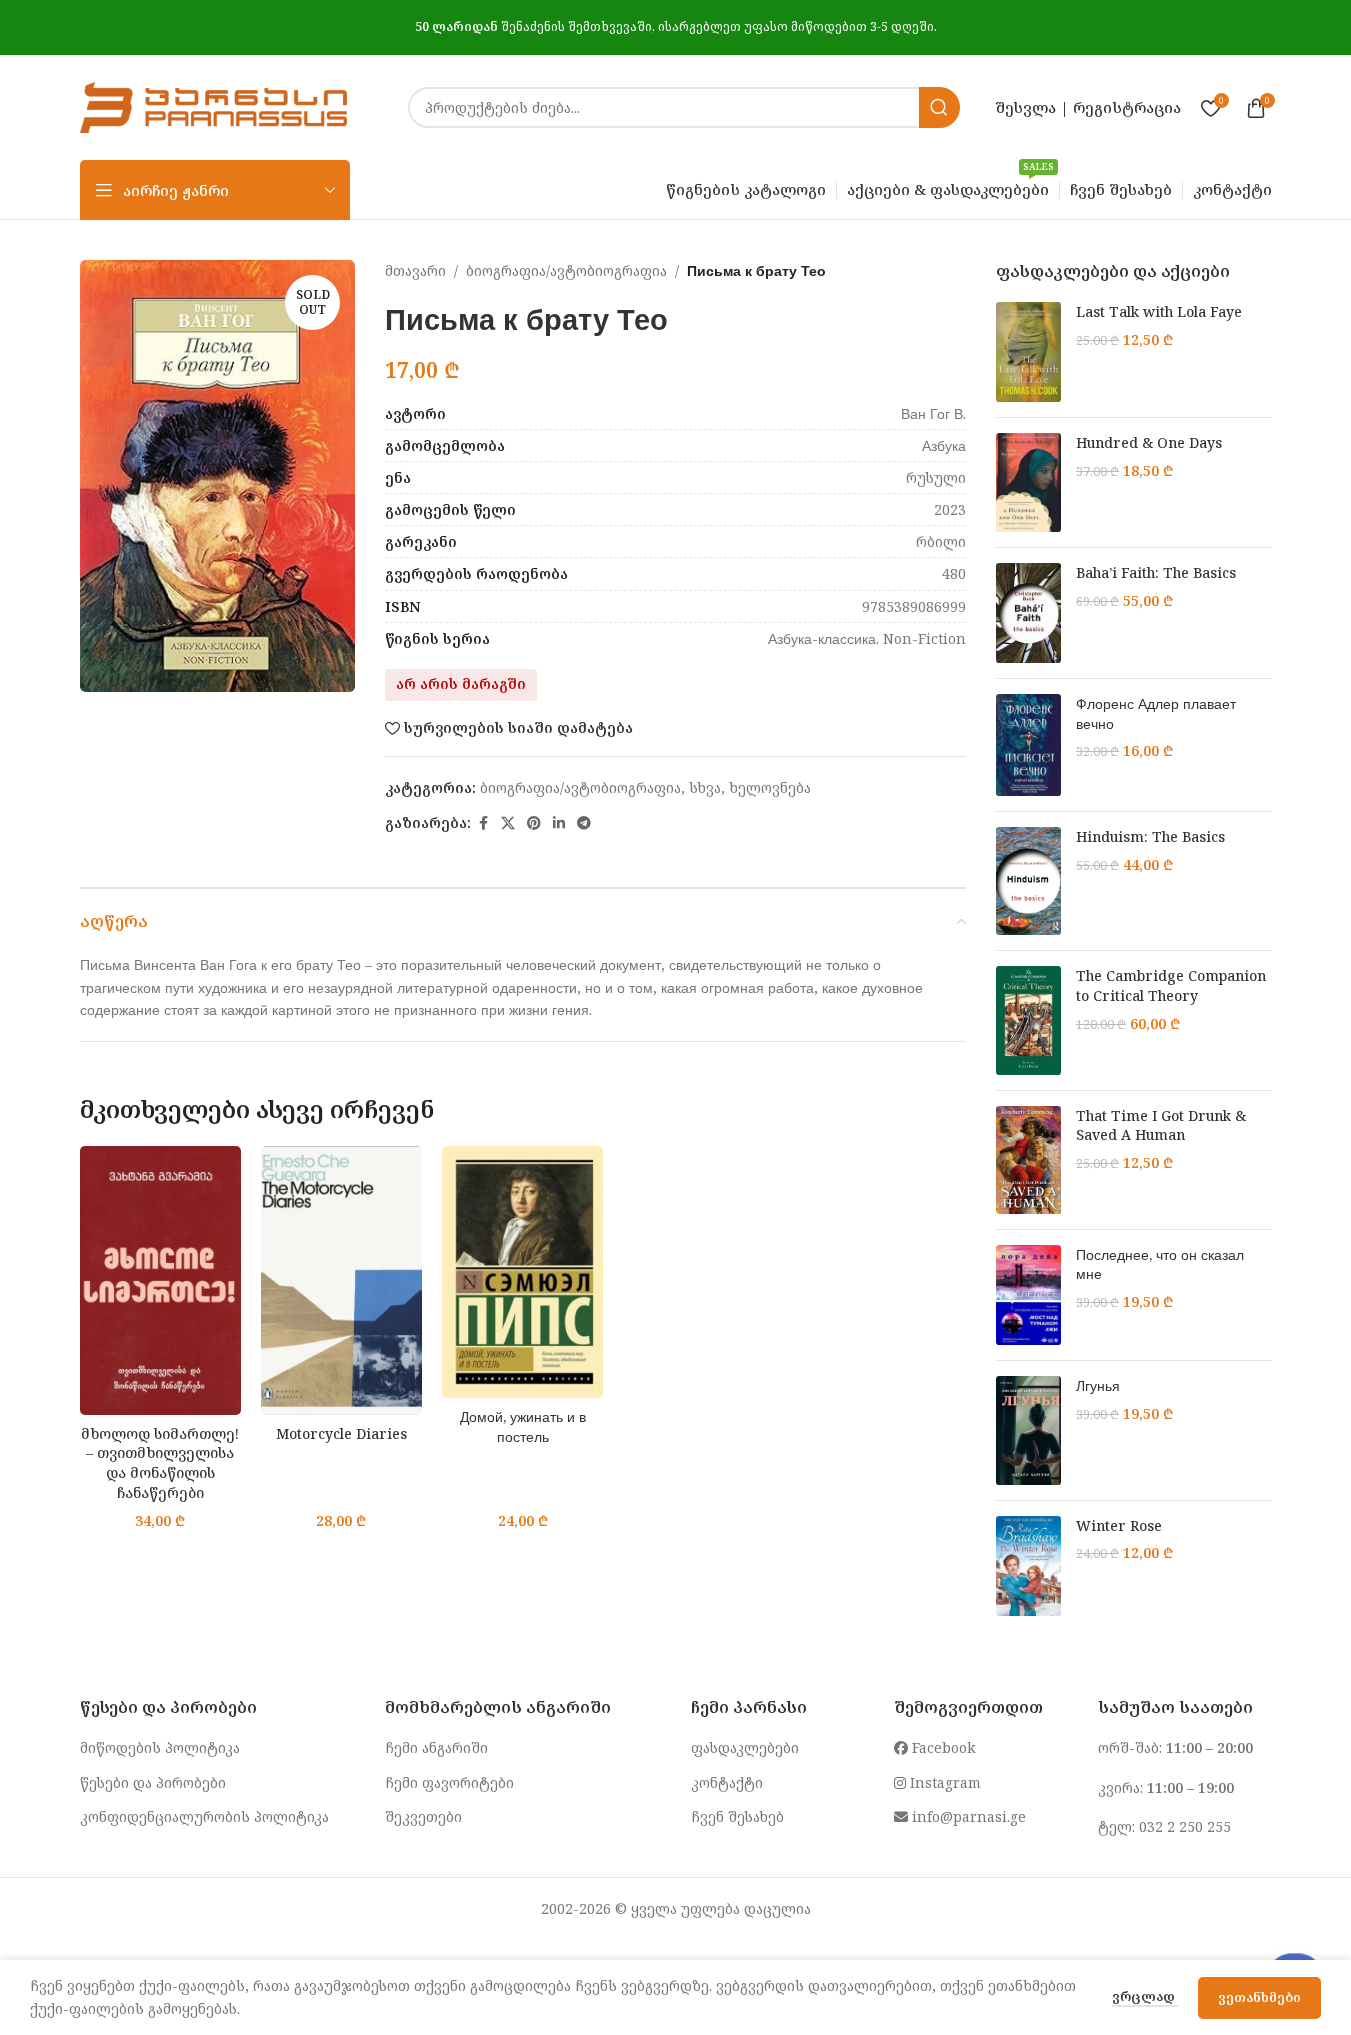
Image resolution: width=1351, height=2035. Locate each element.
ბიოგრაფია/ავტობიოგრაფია (566, 270)
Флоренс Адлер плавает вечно (1156, 713)
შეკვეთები (423, 1816)
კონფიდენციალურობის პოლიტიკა (204, 1816)
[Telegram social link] (584, 823)
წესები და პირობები (153, 1782)
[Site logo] (214, 105)
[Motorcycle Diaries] (341, 1280)
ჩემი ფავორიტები (449, 1782)
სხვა (705, 787)
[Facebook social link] (483, 823)
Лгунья (1098, 1385)
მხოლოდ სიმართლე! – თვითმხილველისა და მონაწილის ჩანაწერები (160, 1463)
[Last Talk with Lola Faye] (1028, 352)
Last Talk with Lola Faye (1159, 311)
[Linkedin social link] (559, 823)
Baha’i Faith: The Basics (1156, 572)
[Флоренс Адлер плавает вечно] (1028, 745)
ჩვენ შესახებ (737, 1816)
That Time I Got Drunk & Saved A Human (1161, 1125)
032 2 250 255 (1185, 1826)
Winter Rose (1119, 1525)
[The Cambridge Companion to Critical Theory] (1028, 1020)
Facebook (941, 1747)
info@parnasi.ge (967, 1816)
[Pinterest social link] (534, 823)
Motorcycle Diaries (341, 1433)
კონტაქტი (727, 1782)
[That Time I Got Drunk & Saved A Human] (1028, 1160)
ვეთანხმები (1259, 1997)
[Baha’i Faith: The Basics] (1028, 613)
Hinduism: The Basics (1150, 836)
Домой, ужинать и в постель (523, 1426)
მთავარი (415, 270)
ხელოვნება (770, 787)
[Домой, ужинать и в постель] (522, 1272)
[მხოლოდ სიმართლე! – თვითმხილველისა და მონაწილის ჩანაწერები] (160, 1280)
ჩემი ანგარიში (436, 1747)
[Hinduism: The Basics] (1028, 881)
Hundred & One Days (1149, 442)
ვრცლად (1145, 1996)
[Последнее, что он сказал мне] (1028, 1295)
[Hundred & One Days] (1028, 482)
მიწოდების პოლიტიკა (160, 1747)
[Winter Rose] (1028, 1566)
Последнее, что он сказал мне (1160, 1264)
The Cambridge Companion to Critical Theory (1171, 985)
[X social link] (508, 823)
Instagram (943, 1782)
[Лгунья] (1028, 1430)
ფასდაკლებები (745, 1747)
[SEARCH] (939, 107)
